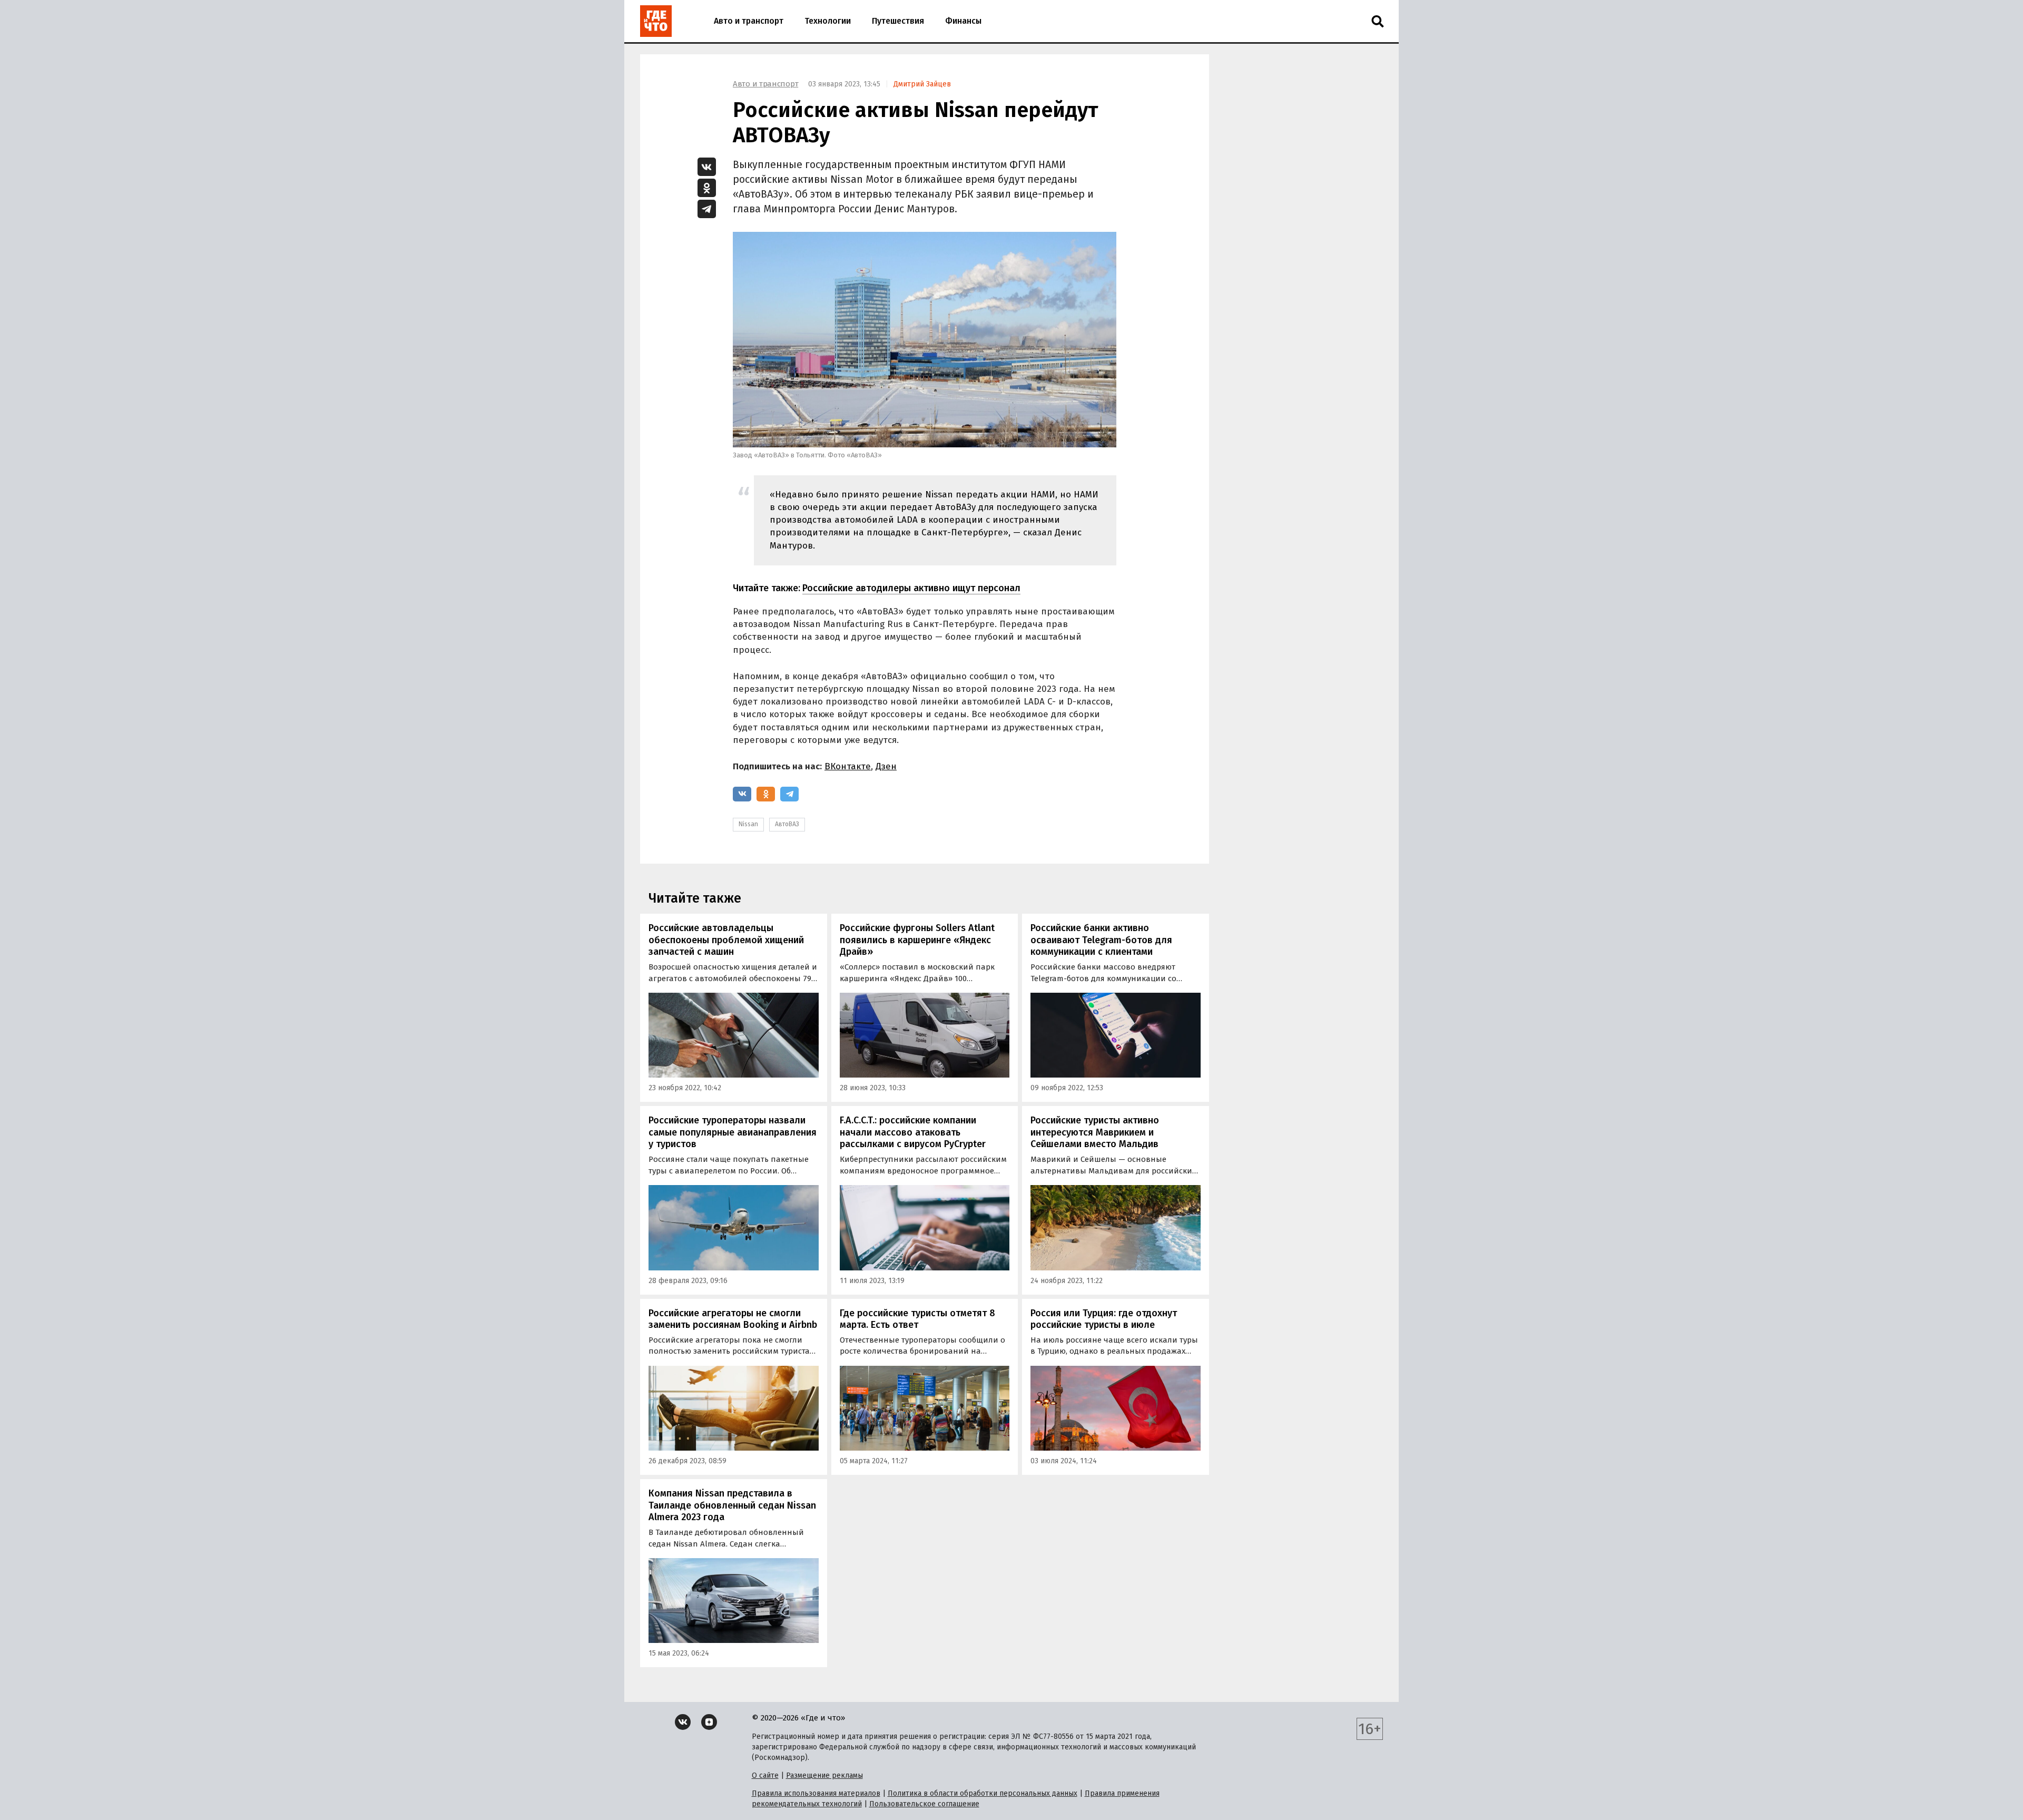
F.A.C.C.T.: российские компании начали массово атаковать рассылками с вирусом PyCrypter (913, 1132)
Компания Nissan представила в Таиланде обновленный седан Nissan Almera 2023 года (732, 1505)
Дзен (886, 766)
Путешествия (898, 21)
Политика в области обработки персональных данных (983, 1793)
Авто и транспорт (749, 21)
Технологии (828, 21)
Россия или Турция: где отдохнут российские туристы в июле (1104, 1319)
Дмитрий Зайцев (922, 84)
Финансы (963, 21)
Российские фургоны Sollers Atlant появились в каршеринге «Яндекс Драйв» (917, 940)
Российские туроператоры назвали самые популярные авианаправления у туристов (733, 1132)
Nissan (748, 824)
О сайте (765, 1775)
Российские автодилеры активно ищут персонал (911, 588)
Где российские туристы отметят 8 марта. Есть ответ (917, 1319)
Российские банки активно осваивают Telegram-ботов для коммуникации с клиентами (1101, 940)
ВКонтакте (848, 766)
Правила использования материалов (816, 1793)
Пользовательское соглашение (924, 1804)
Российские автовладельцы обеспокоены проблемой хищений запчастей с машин (726, 940)
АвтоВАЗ (787, 824)
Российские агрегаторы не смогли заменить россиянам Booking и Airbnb (733, 1319)
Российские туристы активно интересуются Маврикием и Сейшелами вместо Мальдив (1095, 1132)
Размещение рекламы (824, 1775)
